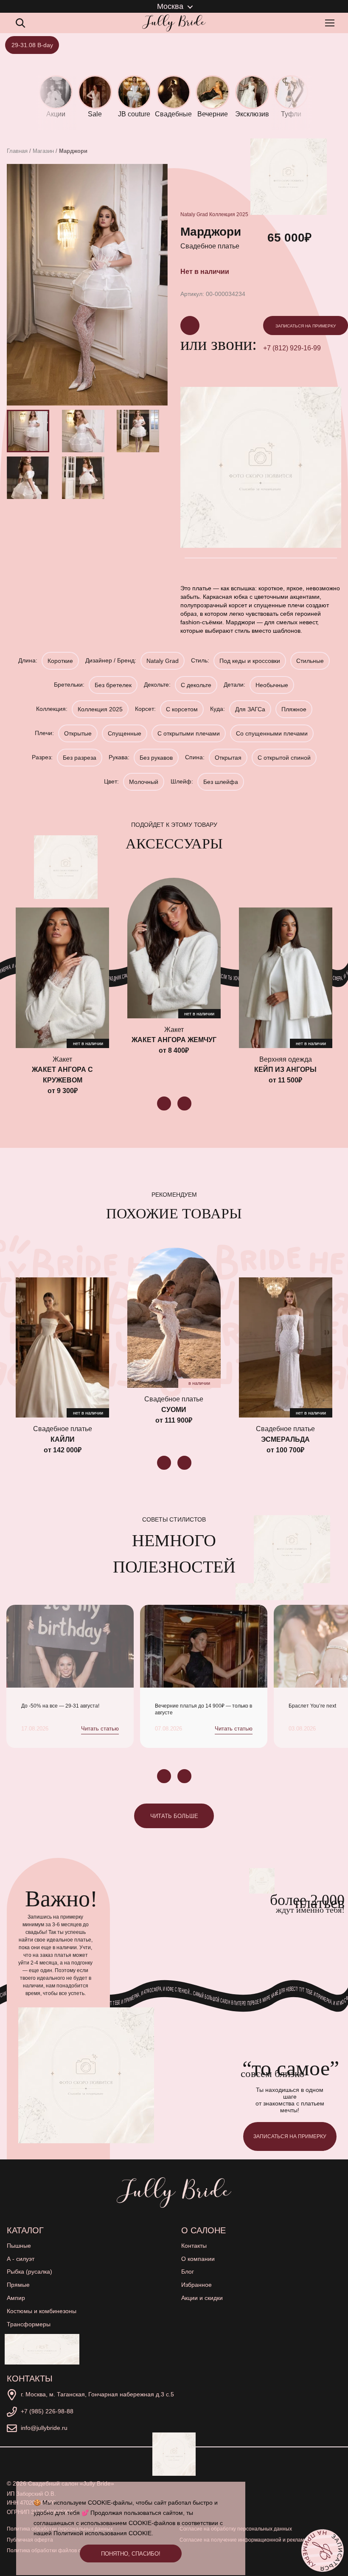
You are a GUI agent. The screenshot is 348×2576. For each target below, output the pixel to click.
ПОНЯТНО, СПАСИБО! (131, 2554)
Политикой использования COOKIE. (103, 2533)
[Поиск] (20, 23)
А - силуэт (21, 2259)
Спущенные (125, 733)
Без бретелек (113, 685)
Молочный (144, 782)
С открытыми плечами (189, 733)
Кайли (63, 1439)
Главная (17, 151)
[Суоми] (174, 1318)
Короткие (60, 661)
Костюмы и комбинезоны (42, 2311)
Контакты (194, 2246)
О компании (198, 2259)
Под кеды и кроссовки (250, 661)
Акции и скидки (202, 2298)
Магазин (43, 151)
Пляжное (294, 709)
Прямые (18, 2285)
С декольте (196, 685)
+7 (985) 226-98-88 (47, 2411)
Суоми (174, 1410)
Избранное (196, 2285)
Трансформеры (29, 2324)
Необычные (272, 685)
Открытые (78, 733)
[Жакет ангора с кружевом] (62, 978)
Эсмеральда (285, 1439)
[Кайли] (62, 1347)
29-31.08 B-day (32, 45)
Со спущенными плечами (272, 733)
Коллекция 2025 (229, 214)
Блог (188, 2272)
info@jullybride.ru (44, 2428)
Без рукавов (156, 758)
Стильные (310, 661)
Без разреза (80, 758)
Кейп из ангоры (285, 1070)
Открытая (228, 758)
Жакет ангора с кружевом (62, 1075)
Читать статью (100, 1729)
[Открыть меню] (331, 23)
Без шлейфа (221, 782)
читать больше (174, 1816)
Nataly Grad (194, 214)
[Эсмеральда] (286, 1347)
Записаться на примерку (306, 326)
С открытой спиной (284, 758)
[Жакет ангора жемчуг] (174, 948)
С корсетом (182, 709)
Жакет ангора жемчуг (174, 1040)
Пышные (19, 2246)
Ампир (16, 2298)
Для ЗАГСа (250, 709)
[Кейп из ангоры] (286, 978)
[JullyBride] (174, 23)
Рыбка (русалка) (29, 2272)
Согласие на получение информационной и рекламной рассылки (258, 2540)
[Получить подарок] (42, 2349)
